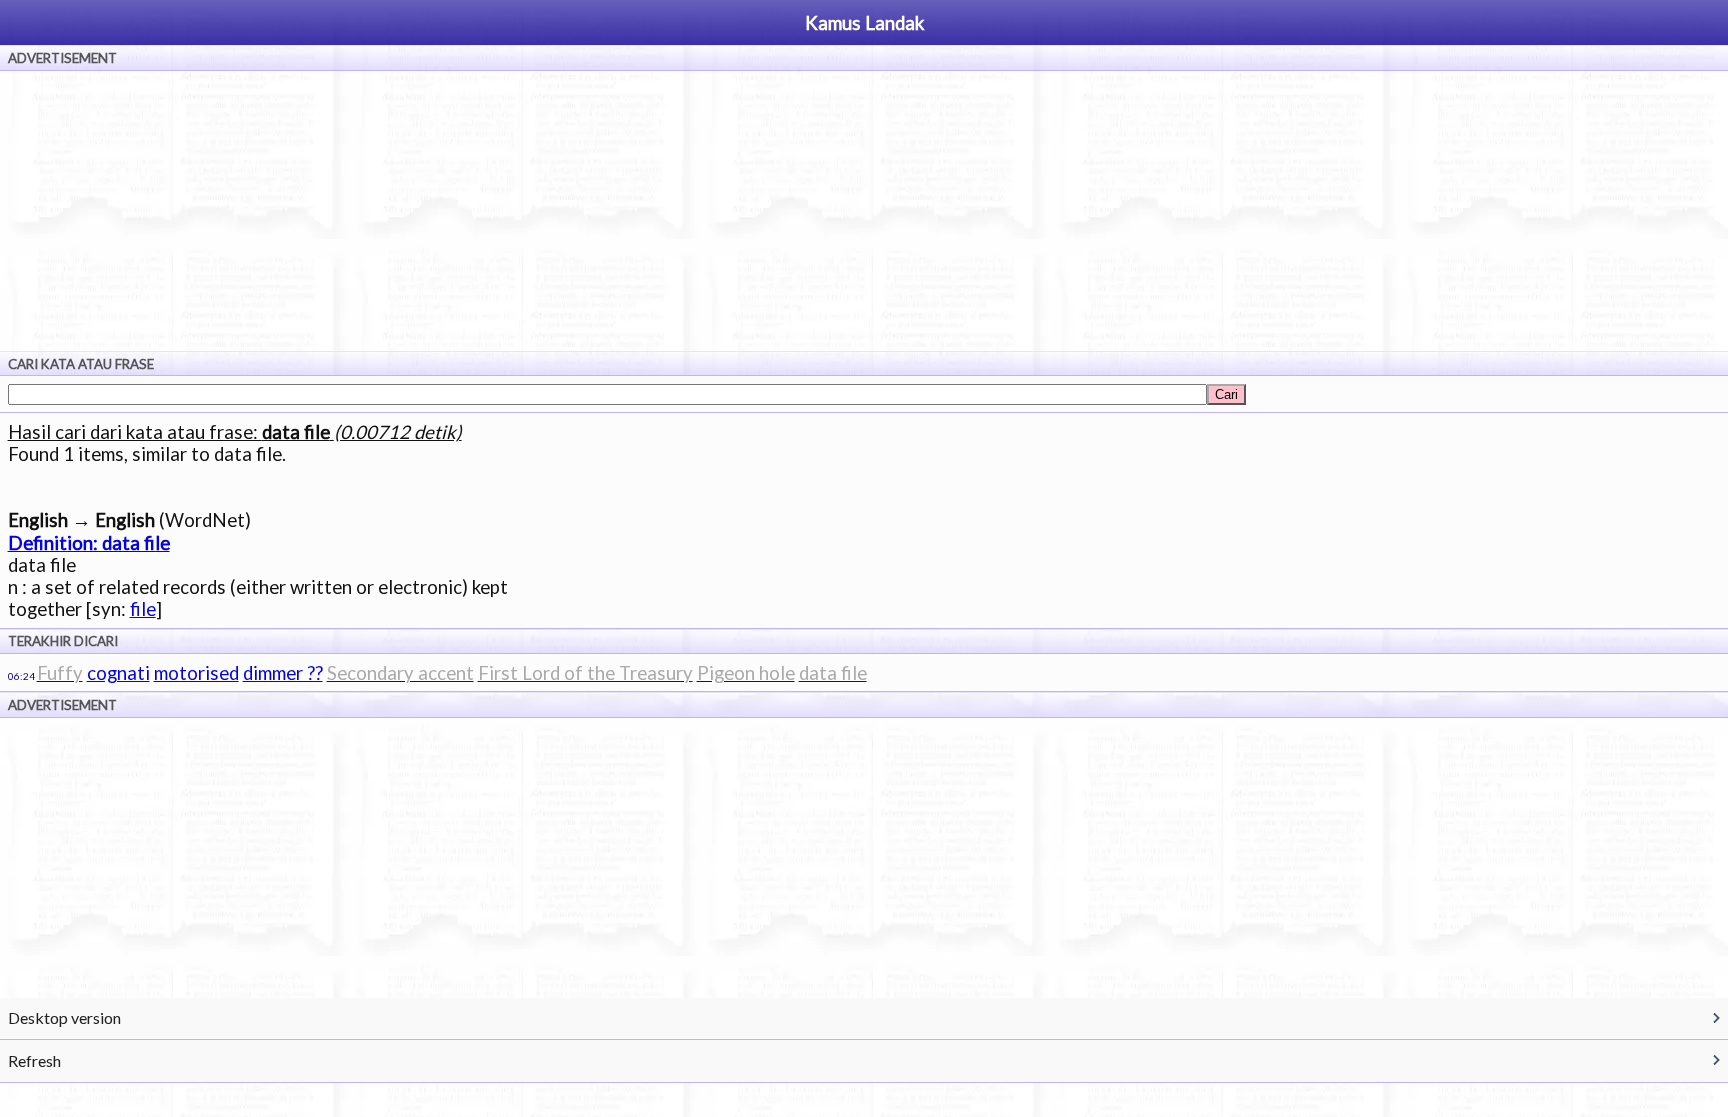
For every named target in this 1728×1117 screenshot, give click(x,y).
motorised (196, 673)
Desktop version (64, 1017)
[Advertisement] (864, 211)
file (143, 609)
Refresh (34, 1060)
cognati (118, 673)
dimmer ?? (283, 673)
